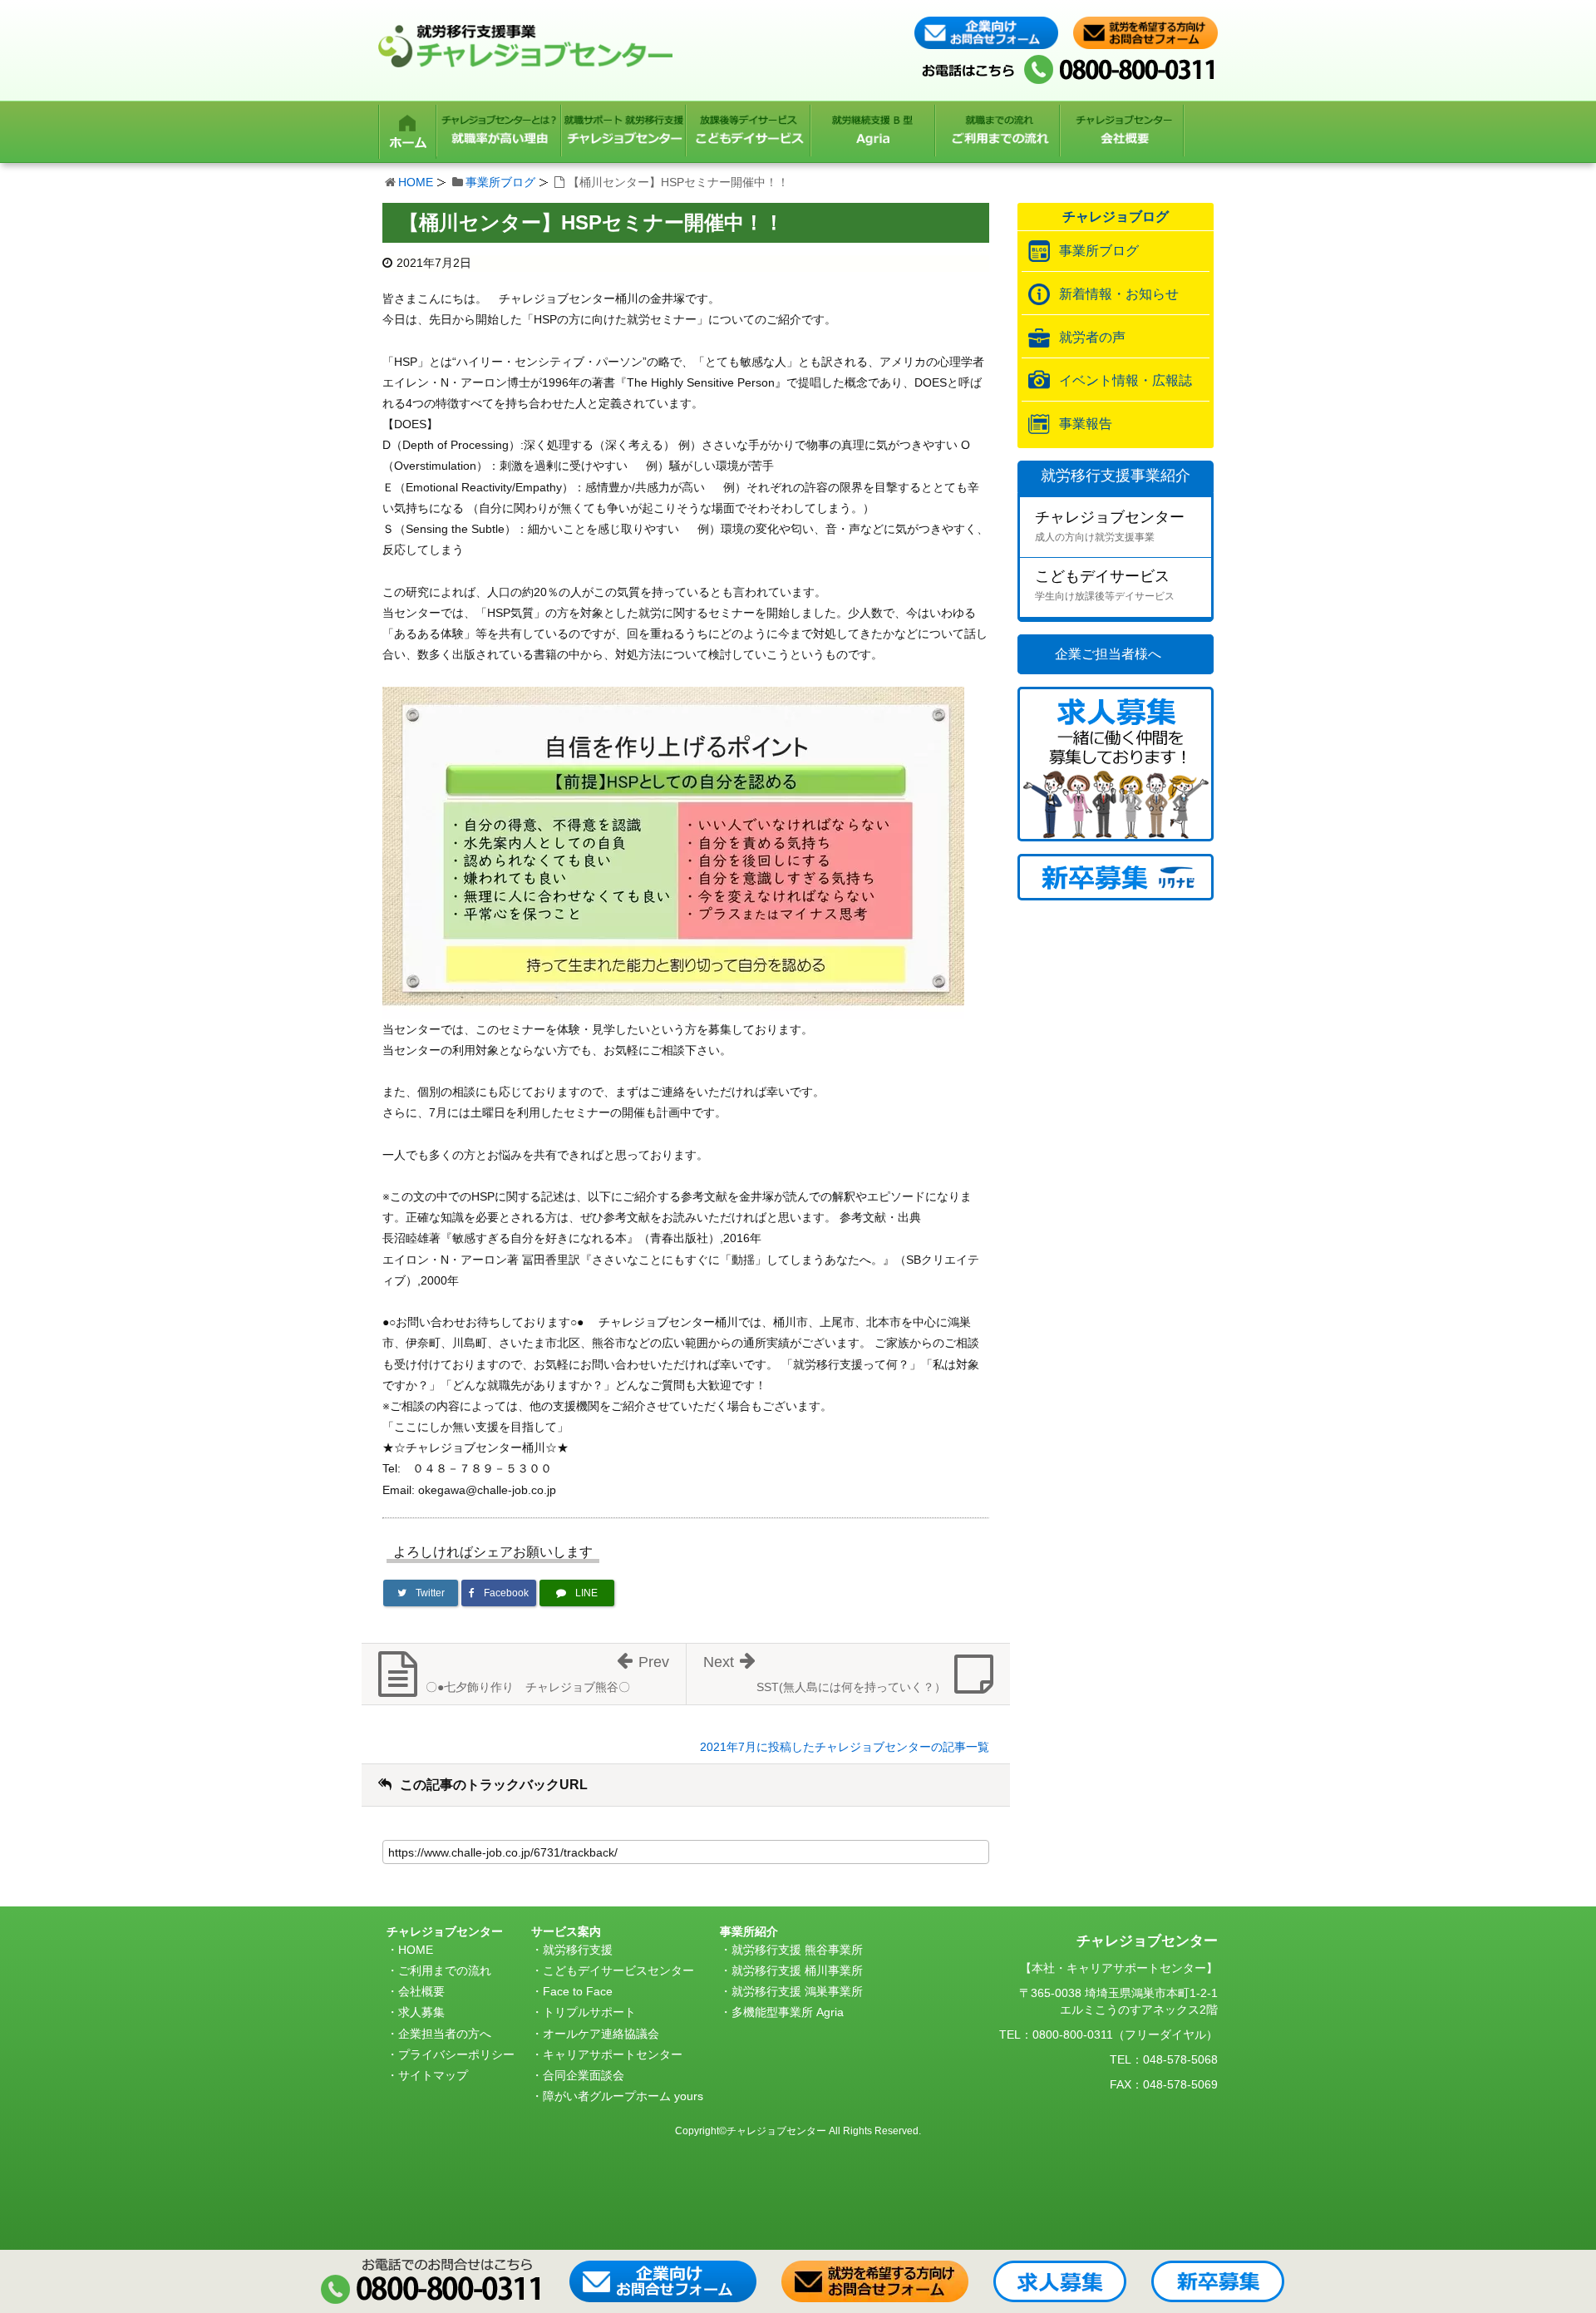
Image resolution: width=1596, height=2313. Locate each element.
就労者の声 (1092, 337)
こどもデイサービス (1105, 585)
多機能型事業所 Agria (788, 2012)
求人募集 (421, 2012)
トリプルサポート (589, 2012)
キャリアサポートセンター (613, 2054)
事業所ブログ (500, 182)
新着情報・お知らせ (1119, 294)
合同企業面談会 (584, 2075)
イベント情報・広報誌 (1126, 380)
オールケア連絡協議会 (601, 2034)
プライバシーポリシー (456, 2054)
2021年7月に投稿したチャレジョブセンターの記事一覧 (845, 1747)
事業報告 (1086, 424)
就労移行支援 (578, 1950)
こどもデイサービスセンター (618, 1970)
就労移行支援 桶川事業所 (797, 1970)
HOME (416, 182)
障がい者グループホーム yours (623, 2096)
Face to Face (578, 1991)
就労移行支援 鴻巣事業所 (797, 1991)
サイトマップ (433, 2075)
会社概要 (421, 1991)
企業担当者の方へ (445, 2034)
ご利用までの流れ (445, 1970)
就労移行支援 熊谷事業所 (797, 1950)
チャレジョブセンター (1110, 526)
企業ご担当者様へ (1108, 654)
